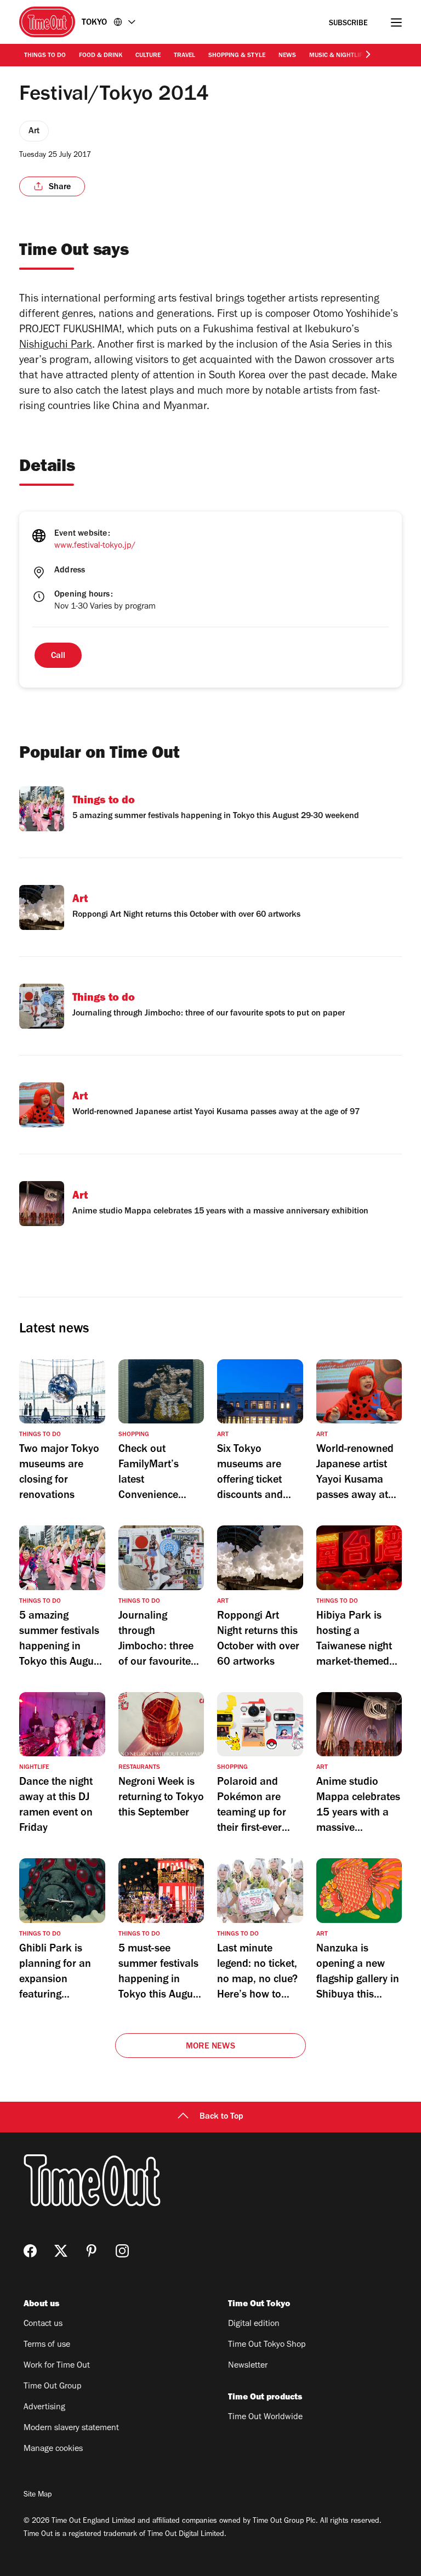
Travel (184, 56)
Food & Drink (101, 56)
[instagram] (122, 2251)
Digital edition (254, 2324)
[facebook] (30, 2251)
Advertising (44, 2408)
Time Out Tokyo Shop (267, 2345)
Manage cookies (53, 2449)
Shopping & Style (237, 56)
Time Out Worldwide (265, 2418)
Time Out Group (53, 2387)
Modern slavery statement (71, 2429)
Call (58, 656)
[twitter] (61, 2251)
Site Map (38, 2495)
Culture (148, 56)
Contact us (43, 2324)
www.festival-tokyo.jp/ (95, 546)
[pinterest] (92, 2251)
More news (210, 2047)
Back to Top (221, 2117)
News (287, 56)
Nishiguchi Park (56, 346)
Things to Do (45, 56)
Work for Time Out (57, 2366)
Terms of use (47, 2345)
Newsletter (248, 2366)
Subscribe (348, 24)
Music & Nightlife (337, 56)
